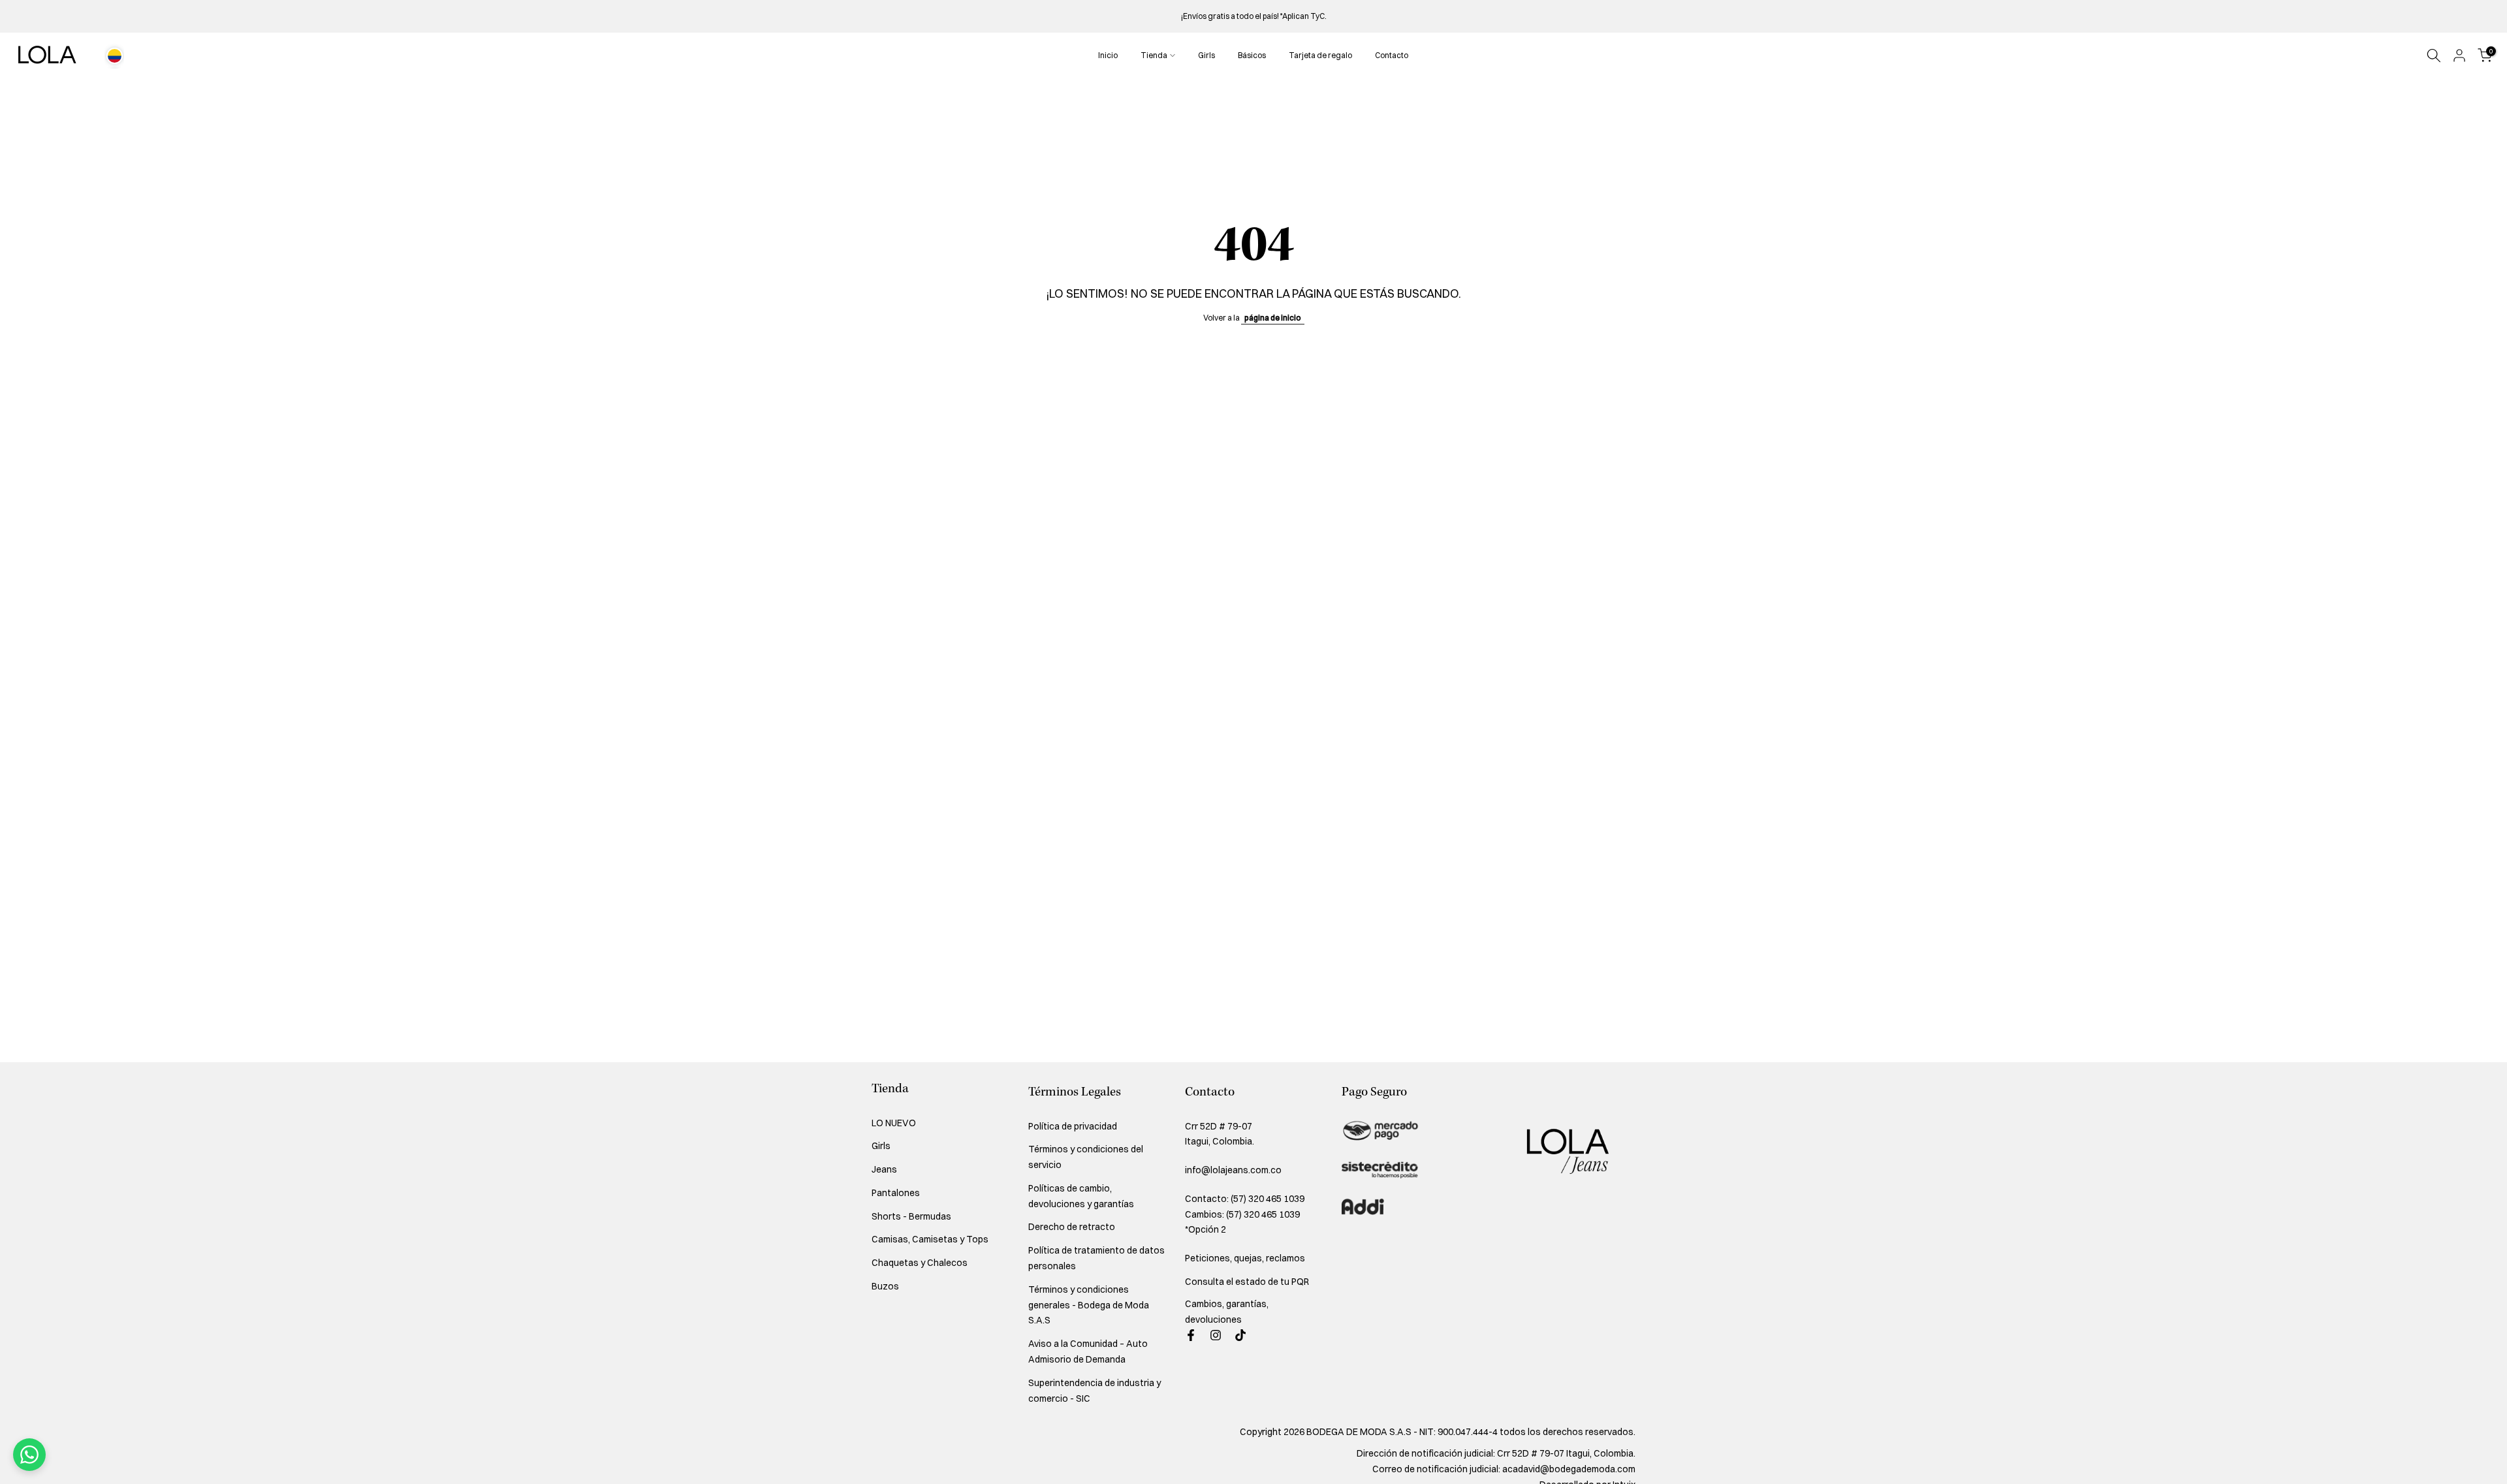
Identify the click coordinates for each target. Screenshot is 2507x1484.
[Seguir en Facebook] (1191, 1335)
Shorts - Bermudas (911, 1216)
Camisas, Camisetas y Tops (930, 1239)
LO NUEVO (894, 1123)
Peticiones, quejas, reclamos (1245, 1258)
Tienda (1154, 55)
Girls (1206, 55)
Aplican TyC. (1304, 16)
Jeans (884, 1169)
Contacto (1392, 55)
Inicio (1108, 55)
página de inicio (1273, 318)
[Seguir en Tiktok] (1240, 1335)
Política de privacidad (1073, 1126)
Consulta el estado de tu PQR (1247, 1282)
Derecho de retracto (1072, 1227)
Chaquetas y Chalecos (920, 1263)
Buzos (885, 1286)
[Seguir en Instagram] (1216, 1335)
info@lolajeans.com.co (1233, 1170)
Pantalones (896, 1193)
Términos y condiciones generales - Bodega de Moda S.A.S (1089, 1305)
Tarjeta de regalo (1320, 55)
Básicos (1252, 55)
